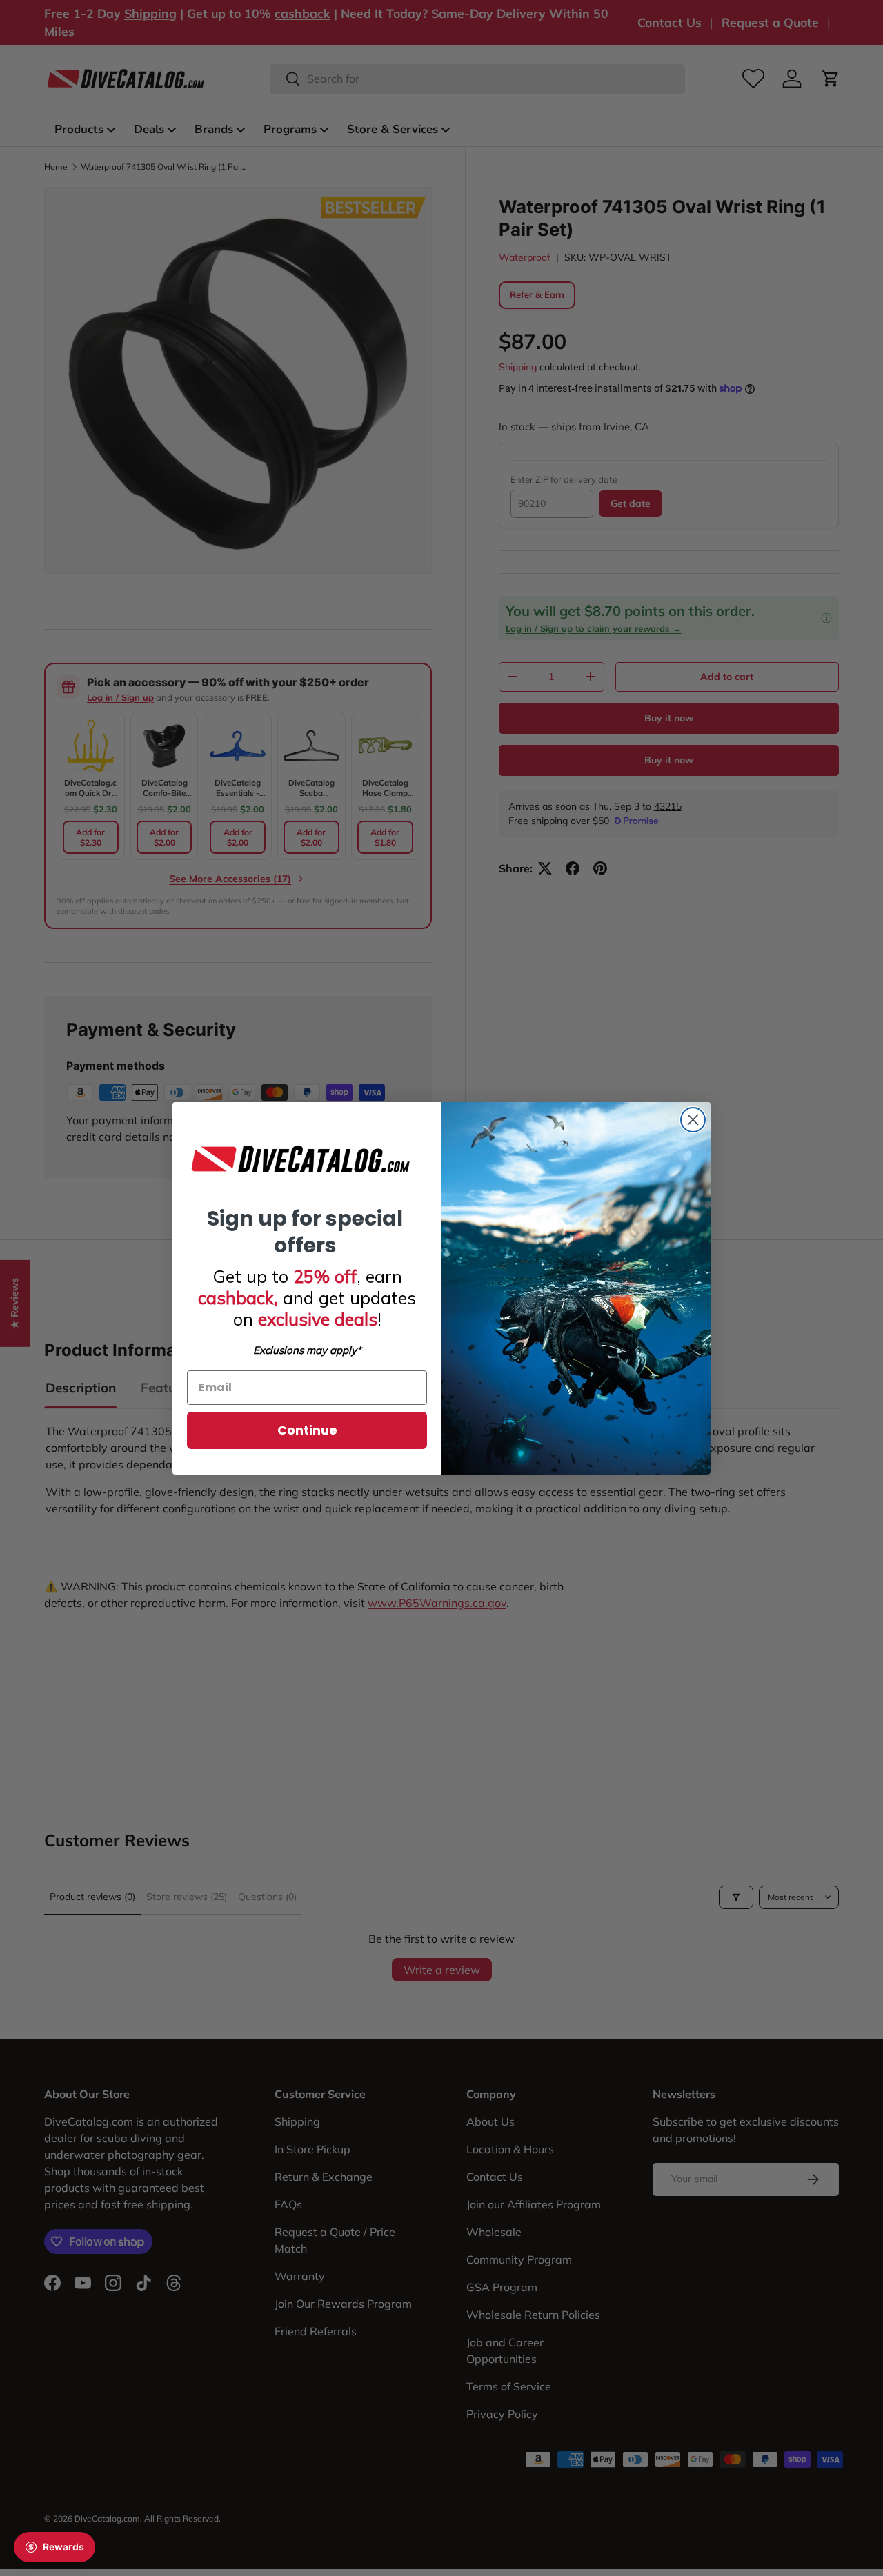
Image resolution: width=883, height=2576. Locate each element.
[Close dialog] (693, 1120)
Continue (307, 1430)
